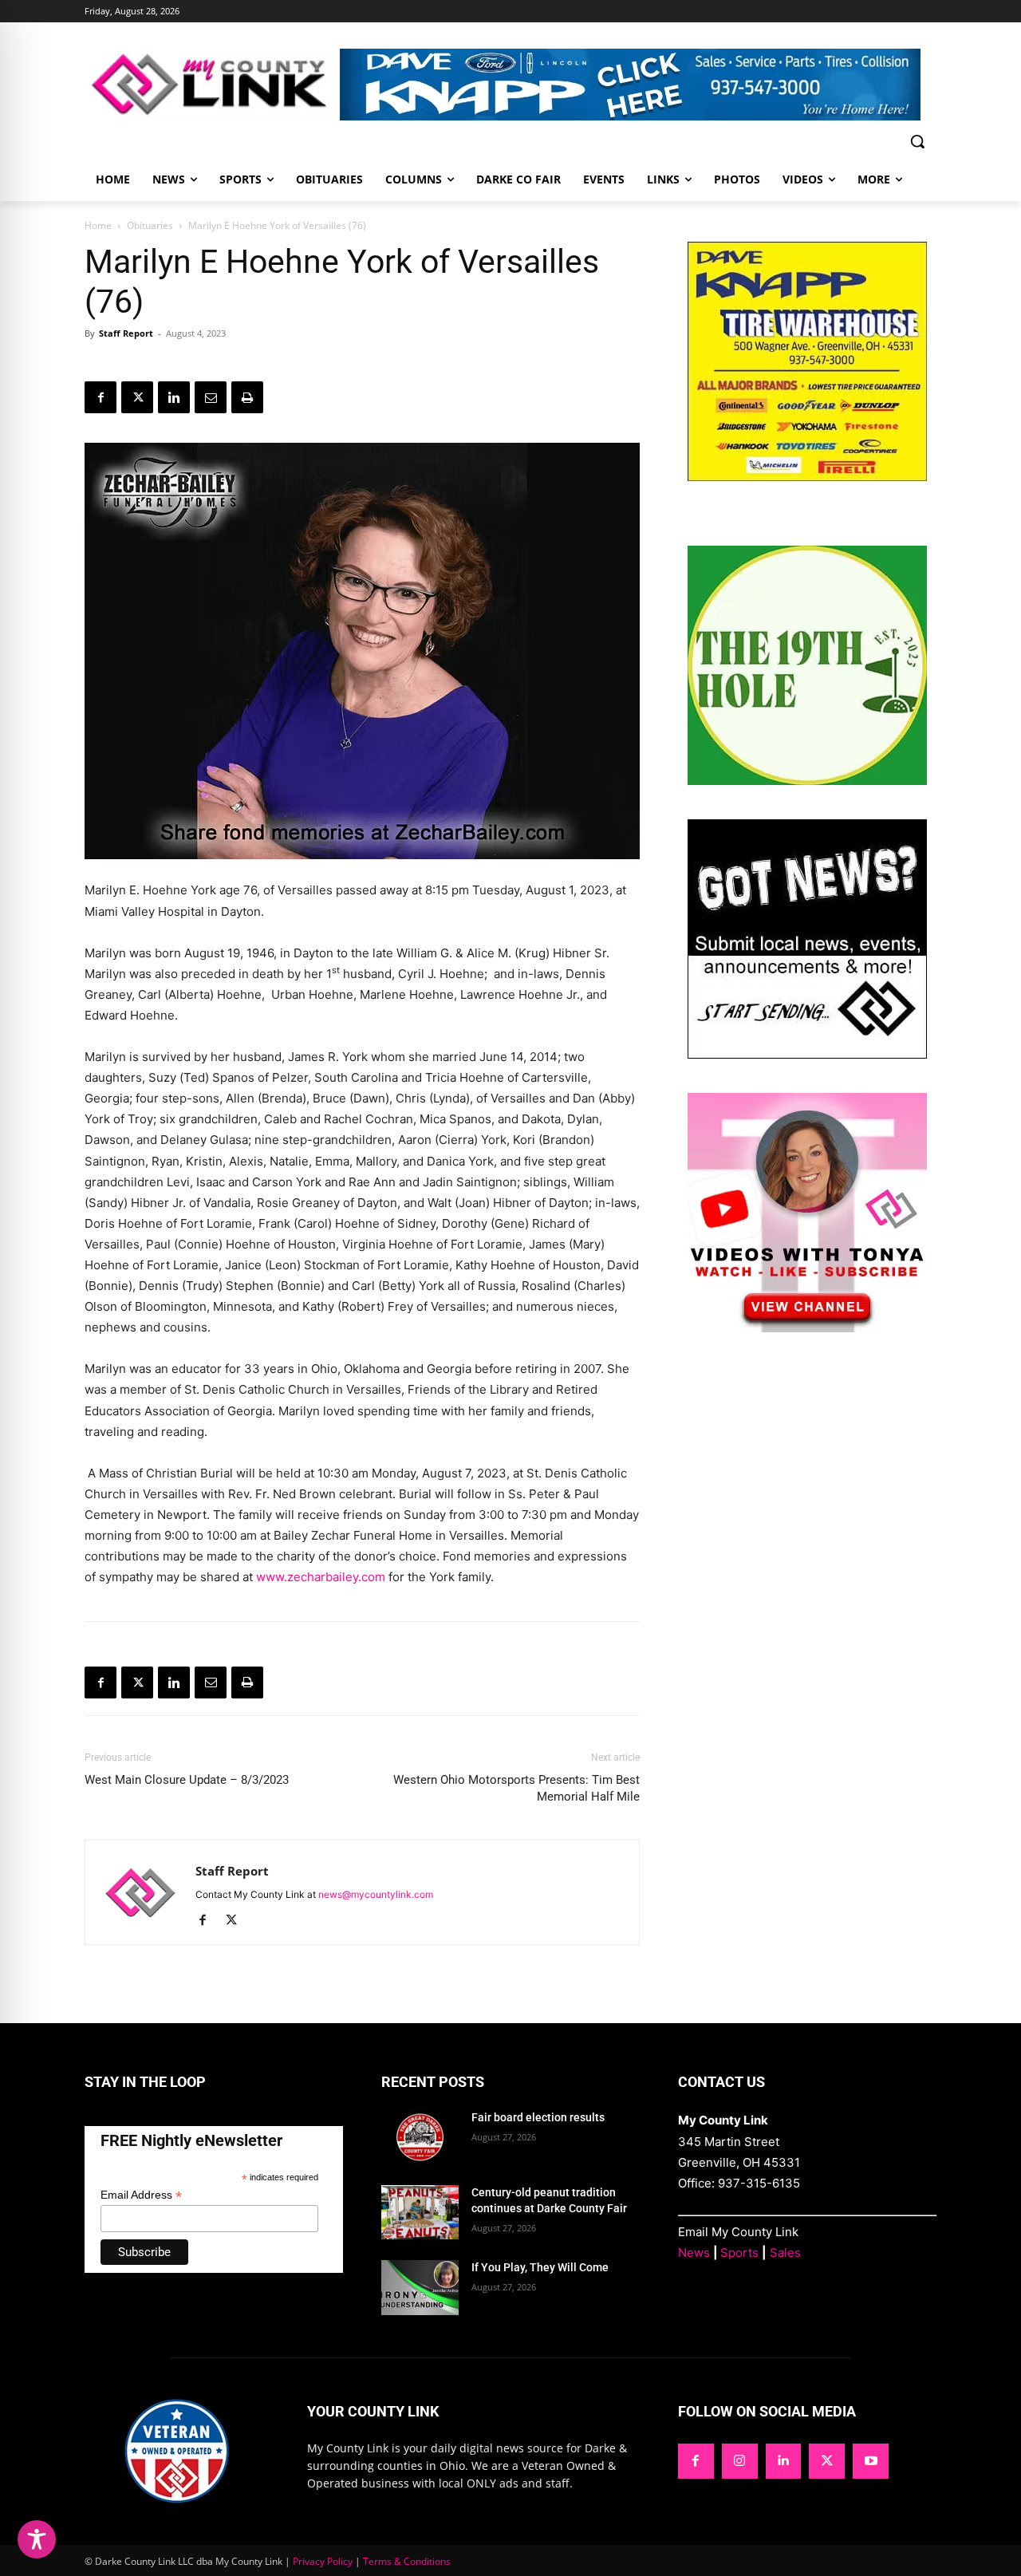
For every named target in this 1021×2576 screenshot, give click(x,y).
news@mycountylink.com (376, 1894)
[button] (917, 141)
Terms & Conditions (407, 2561)
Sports (739, 2253)
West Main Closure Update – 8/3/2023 (187, 1780)
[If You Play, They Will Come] (420, 2287)
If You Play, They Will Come (540, 2267)
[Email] (211, 397)
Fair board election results (538, 2117)
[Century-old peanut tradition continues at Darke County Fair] (420, 2212)
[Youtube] (871, 2462)
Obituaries (150, 225)
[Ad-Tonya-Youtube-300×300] (807, 1328)
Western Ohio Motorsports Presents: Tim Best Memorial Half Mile (516, 1788)
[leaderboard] (638, 85)
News (694, 2253)
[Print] (247, 397)
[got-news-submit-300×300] (807, 1054)
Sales (785, 2253)
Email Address (141, 2195)
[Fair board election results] (420, 2137)
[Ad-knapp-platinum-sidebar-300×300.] (807, 477)
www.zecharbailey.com (321, 1577)
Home (98, 225)
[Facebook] (101, 397)
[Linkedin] (174, 397)
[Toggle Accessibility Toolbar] (37, 2539)
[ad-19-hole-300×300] (807, 781)
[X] (137, 397)
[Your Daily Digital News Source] (212, 84)
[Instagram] (740, 2462)
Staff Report (126, 333)
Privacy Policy (323, 2561)
